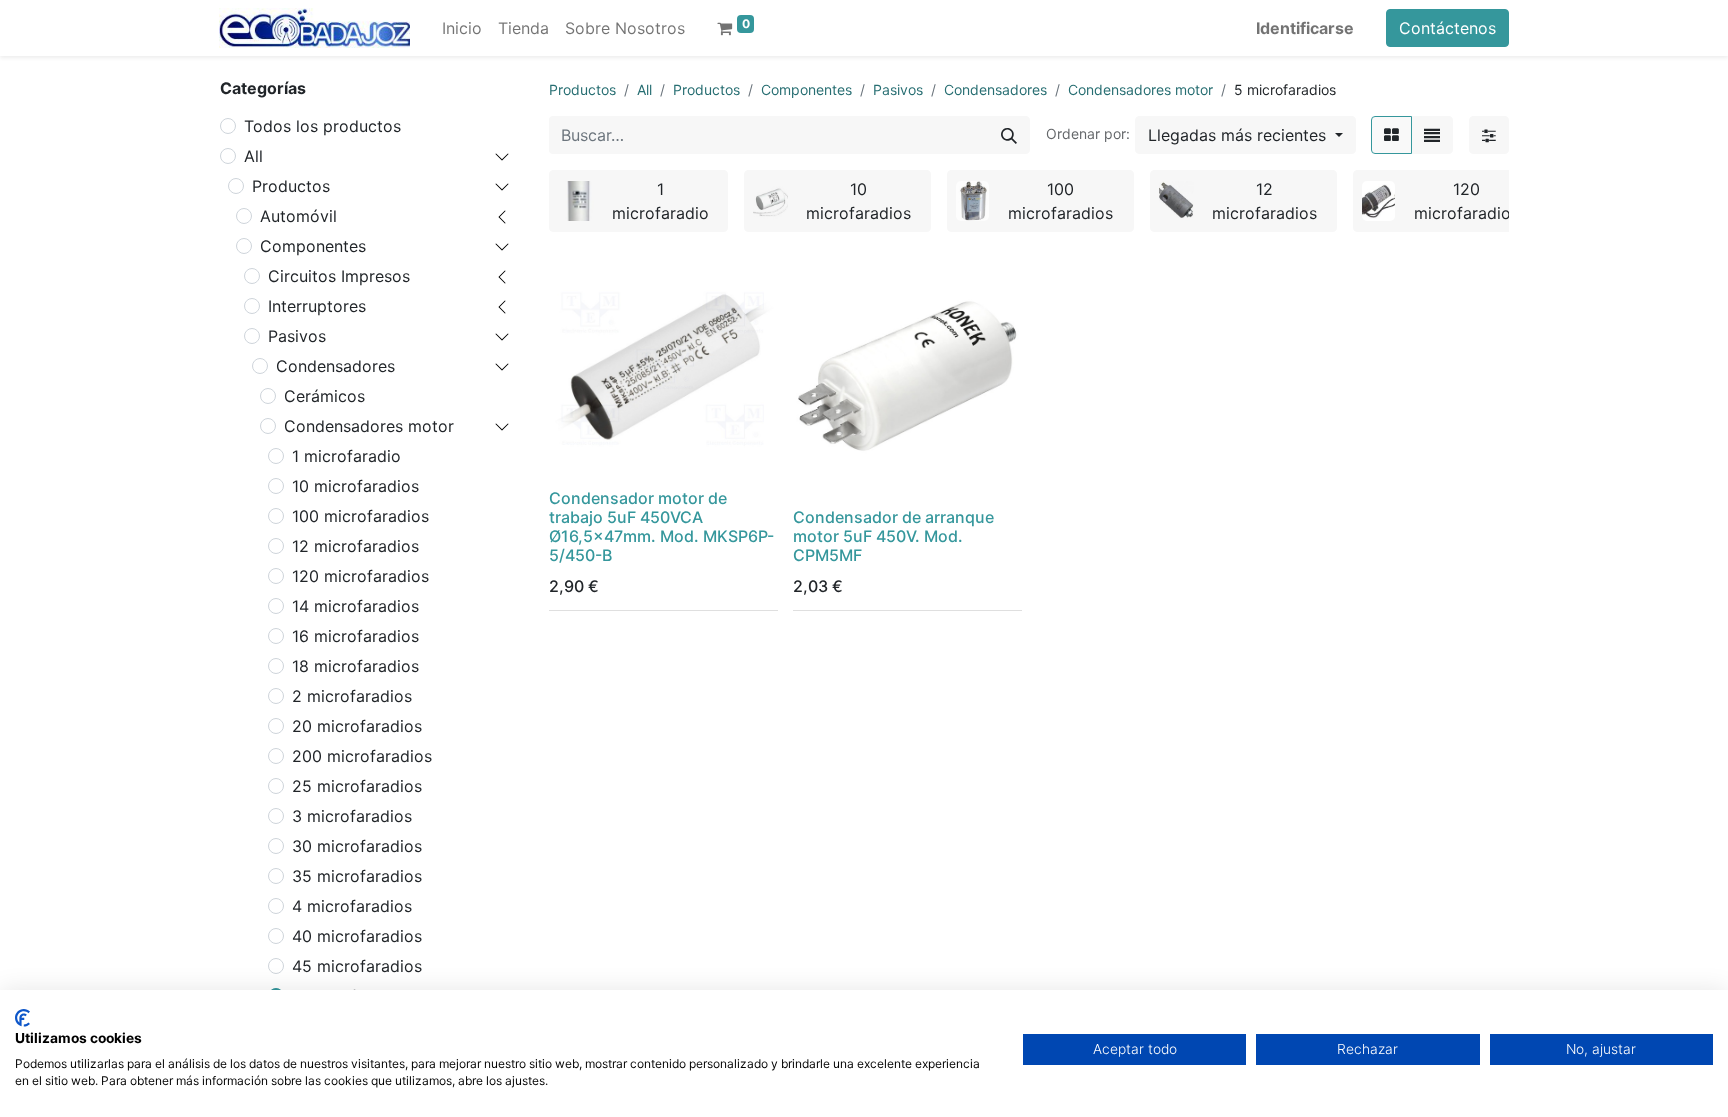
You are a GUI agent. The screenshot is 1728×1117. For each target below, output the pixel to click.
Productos (291, 186)
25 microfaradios (357, 786)
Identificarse (1305, 28)
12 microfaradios (355, 546)
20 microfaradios (357, 726)
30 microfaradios (357, 846)
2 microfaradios (352, 696)
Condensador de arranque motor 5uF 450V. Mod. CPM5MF (893, 536)
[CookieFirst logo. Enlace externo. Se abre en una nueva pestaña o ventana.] (22, 1018)
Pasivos (297, 336)
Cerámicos (324, 396)
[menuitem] (462, 28)
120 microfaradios (360, 576)
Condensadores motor (369, 426)
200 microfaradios (362, 756)
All (253, 156)
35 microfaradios (357, 876)
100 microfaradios (360, 516)
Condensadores (335, 366)
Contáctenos (1447, 28)
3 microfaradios (352, 816)
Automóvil (298, 216)
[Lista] (1432, 135)
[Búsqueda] (1009, 135)
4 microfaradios (352, 906)
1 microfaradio (346, 456)
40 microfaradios (357, 936)
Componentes (313, 246)
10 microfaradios (355, 486)
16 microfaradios (355, 636)
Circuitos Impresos (339, 276)
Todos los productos (322, 126)
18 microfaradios (355, 666)
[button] (1245, 135)
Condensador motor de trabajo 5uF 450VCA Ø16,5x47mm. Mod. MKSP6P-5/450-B (661, 527)
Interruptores (317, 306)
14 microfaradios (355, 606)
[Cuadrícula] (1391, 135)
